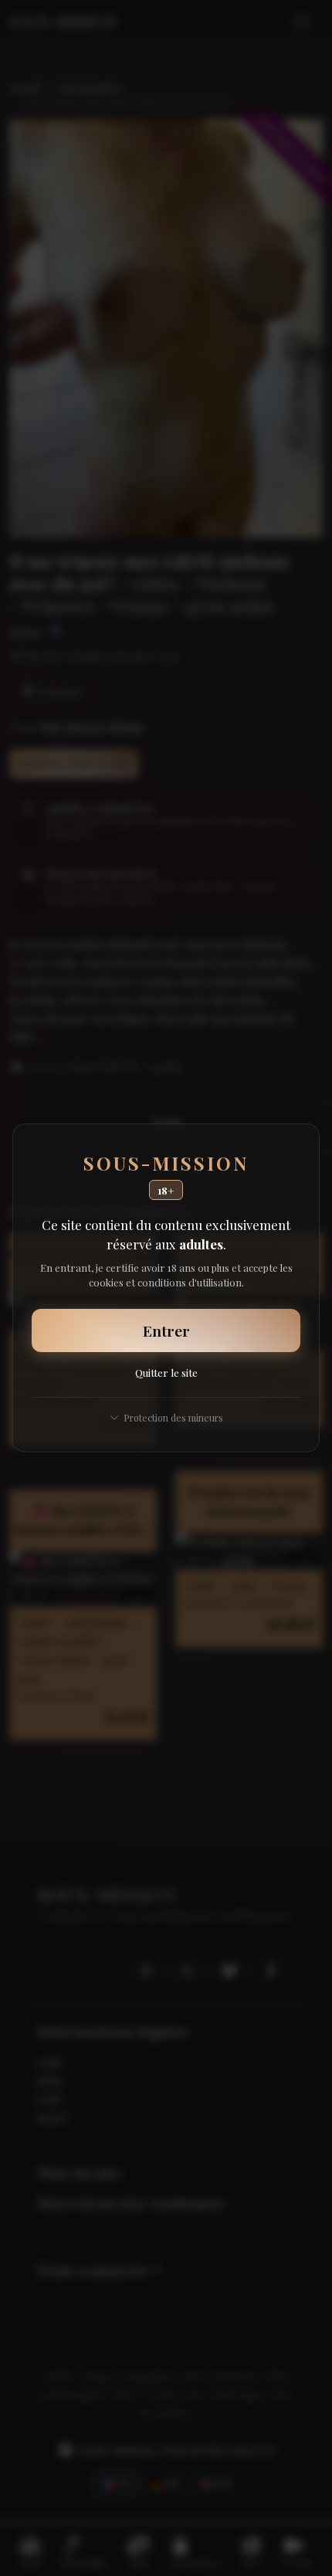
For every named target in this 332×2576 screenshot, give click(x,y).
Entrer (166, 1330)
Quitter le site (166, 1372)
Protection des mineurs (173, 1417)
